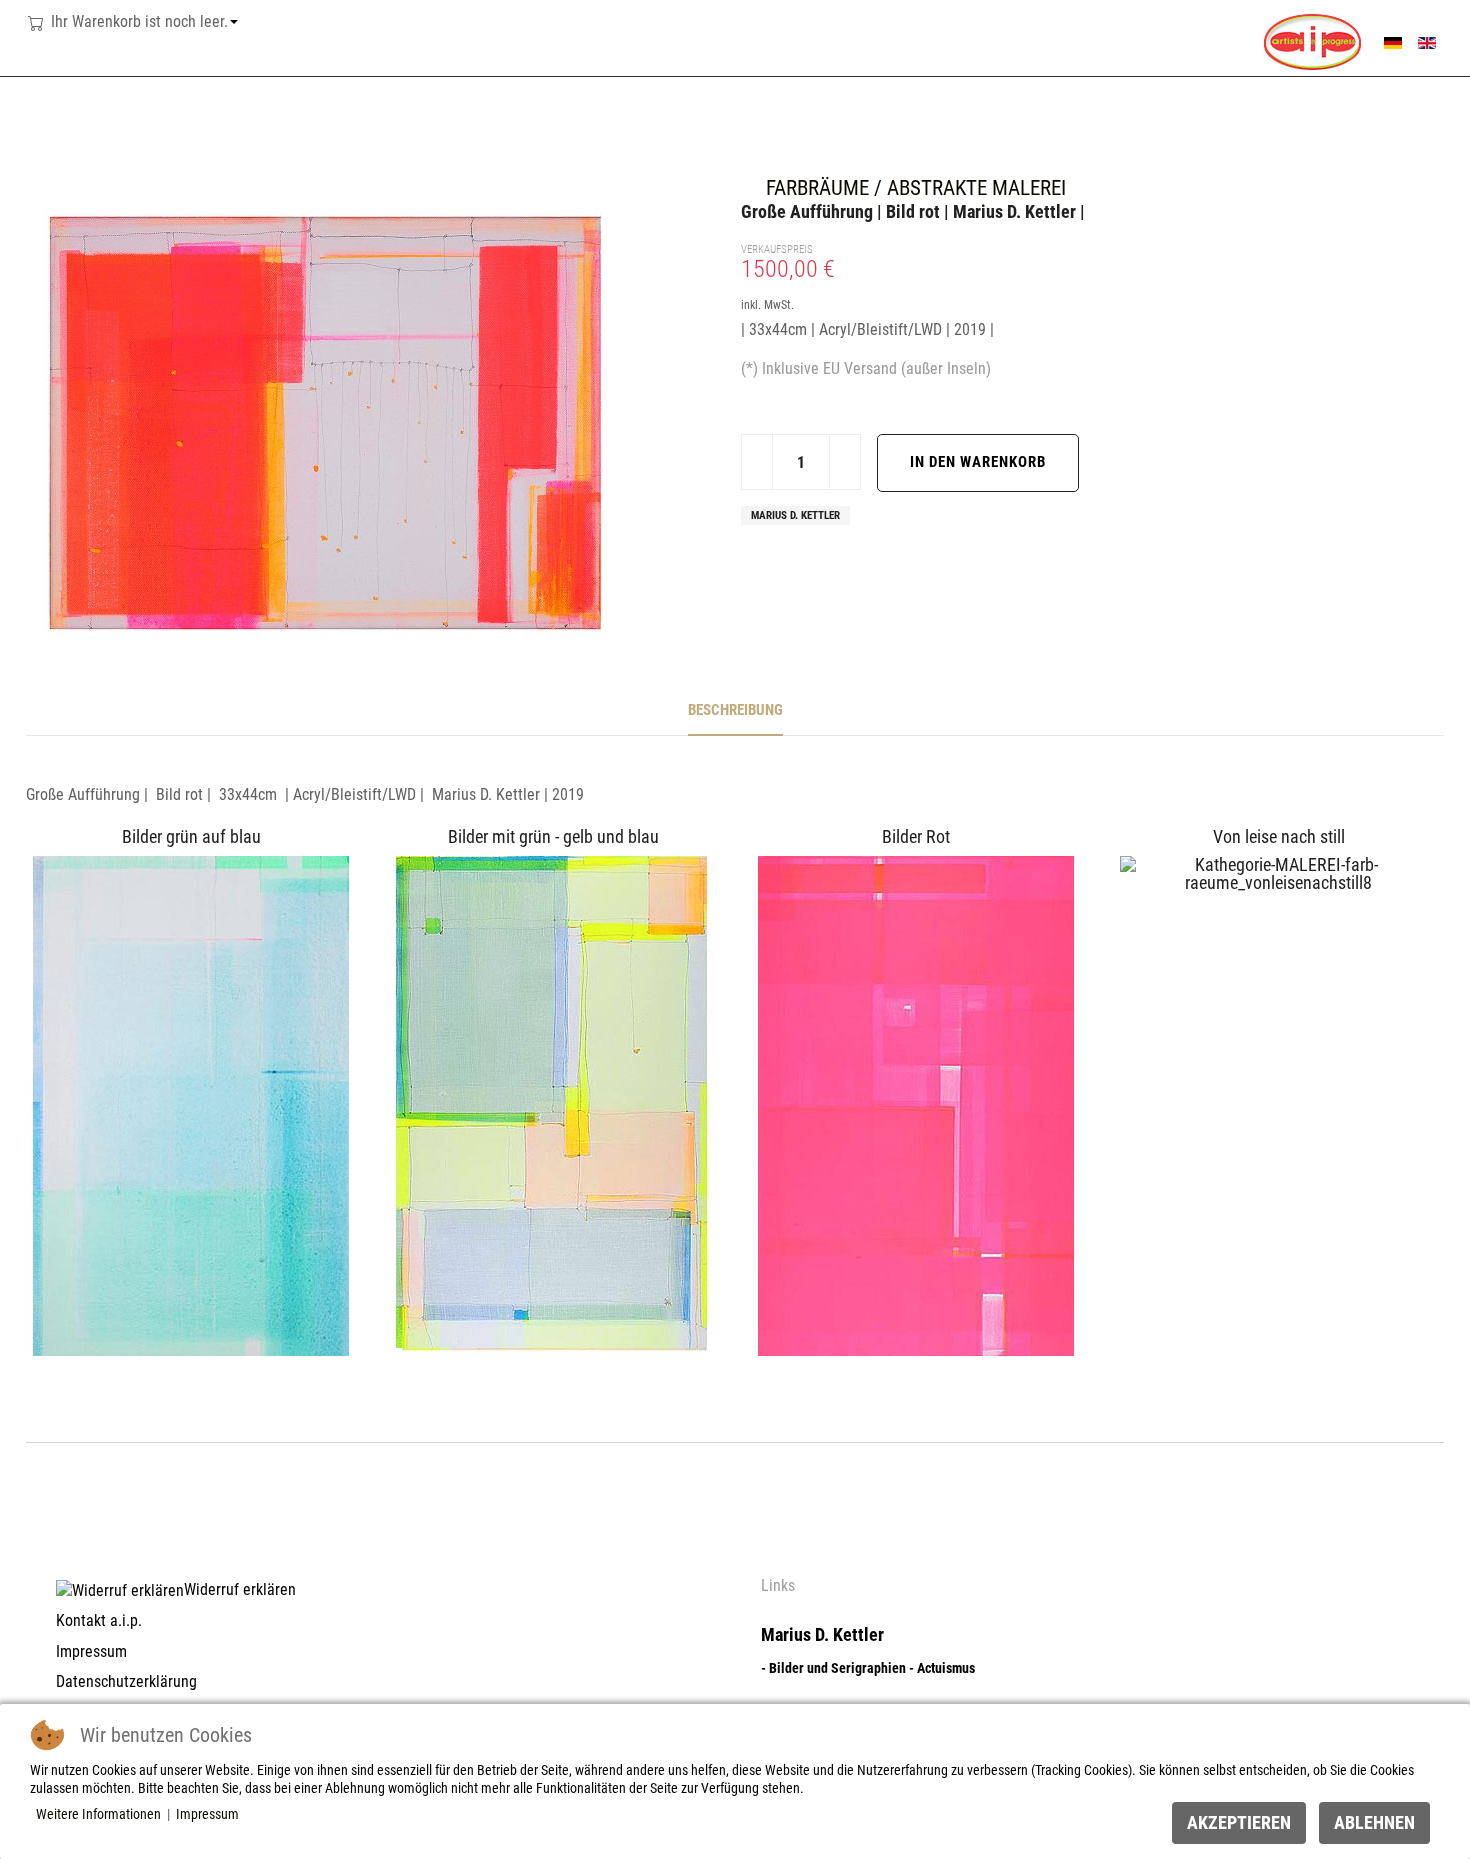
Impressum (207, 1814)
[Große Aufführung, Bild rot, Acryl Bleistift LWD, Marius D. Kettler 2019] (326, 421)
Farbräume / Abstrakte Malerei (916, 187)
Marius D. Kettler (795, 515)
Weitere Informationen (98, 1814)
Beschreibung (735, 710)
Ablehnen (1374, 1822)
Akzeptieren (1239, 1822)
